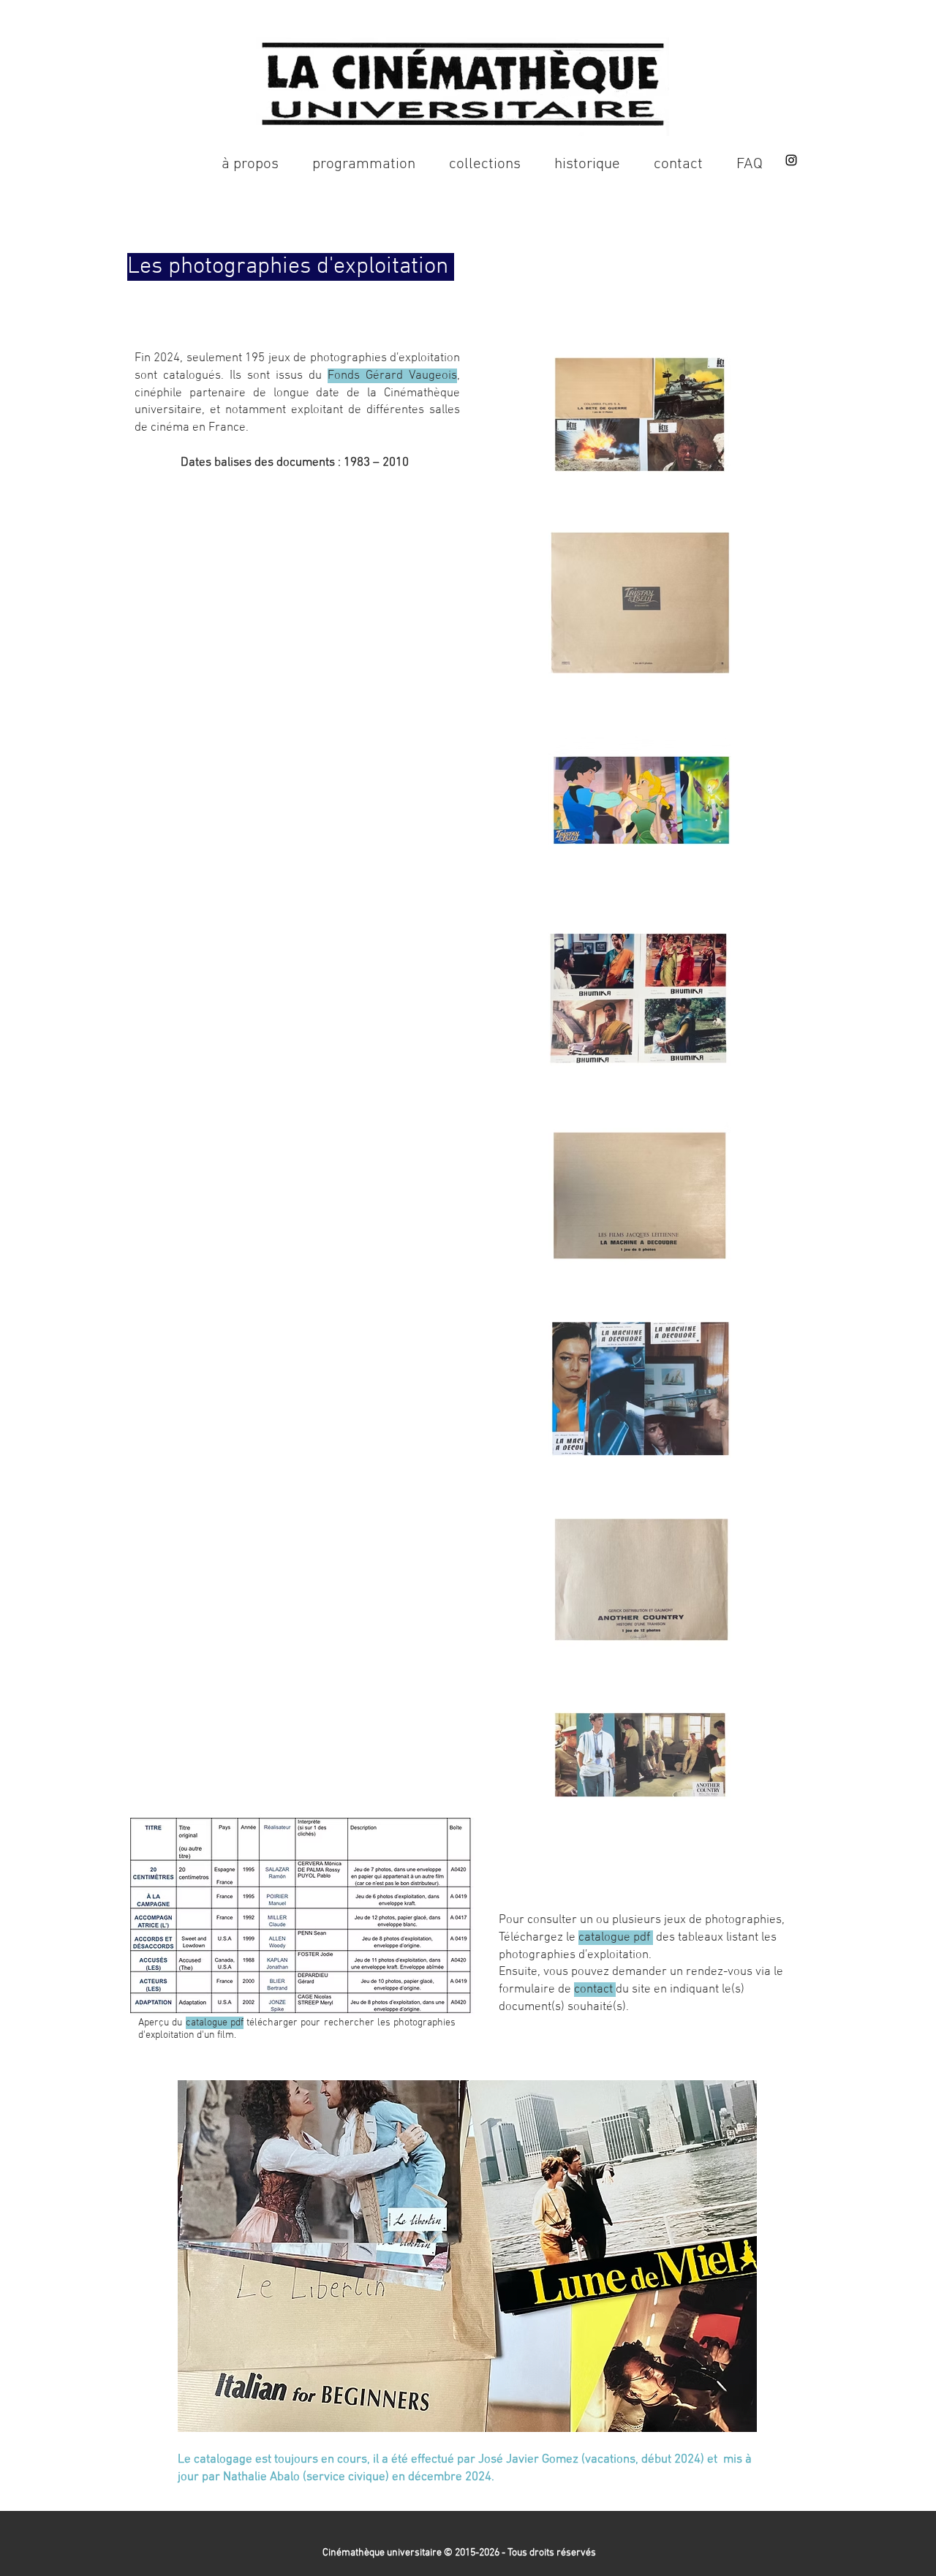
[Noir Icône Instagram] (791, 160)
